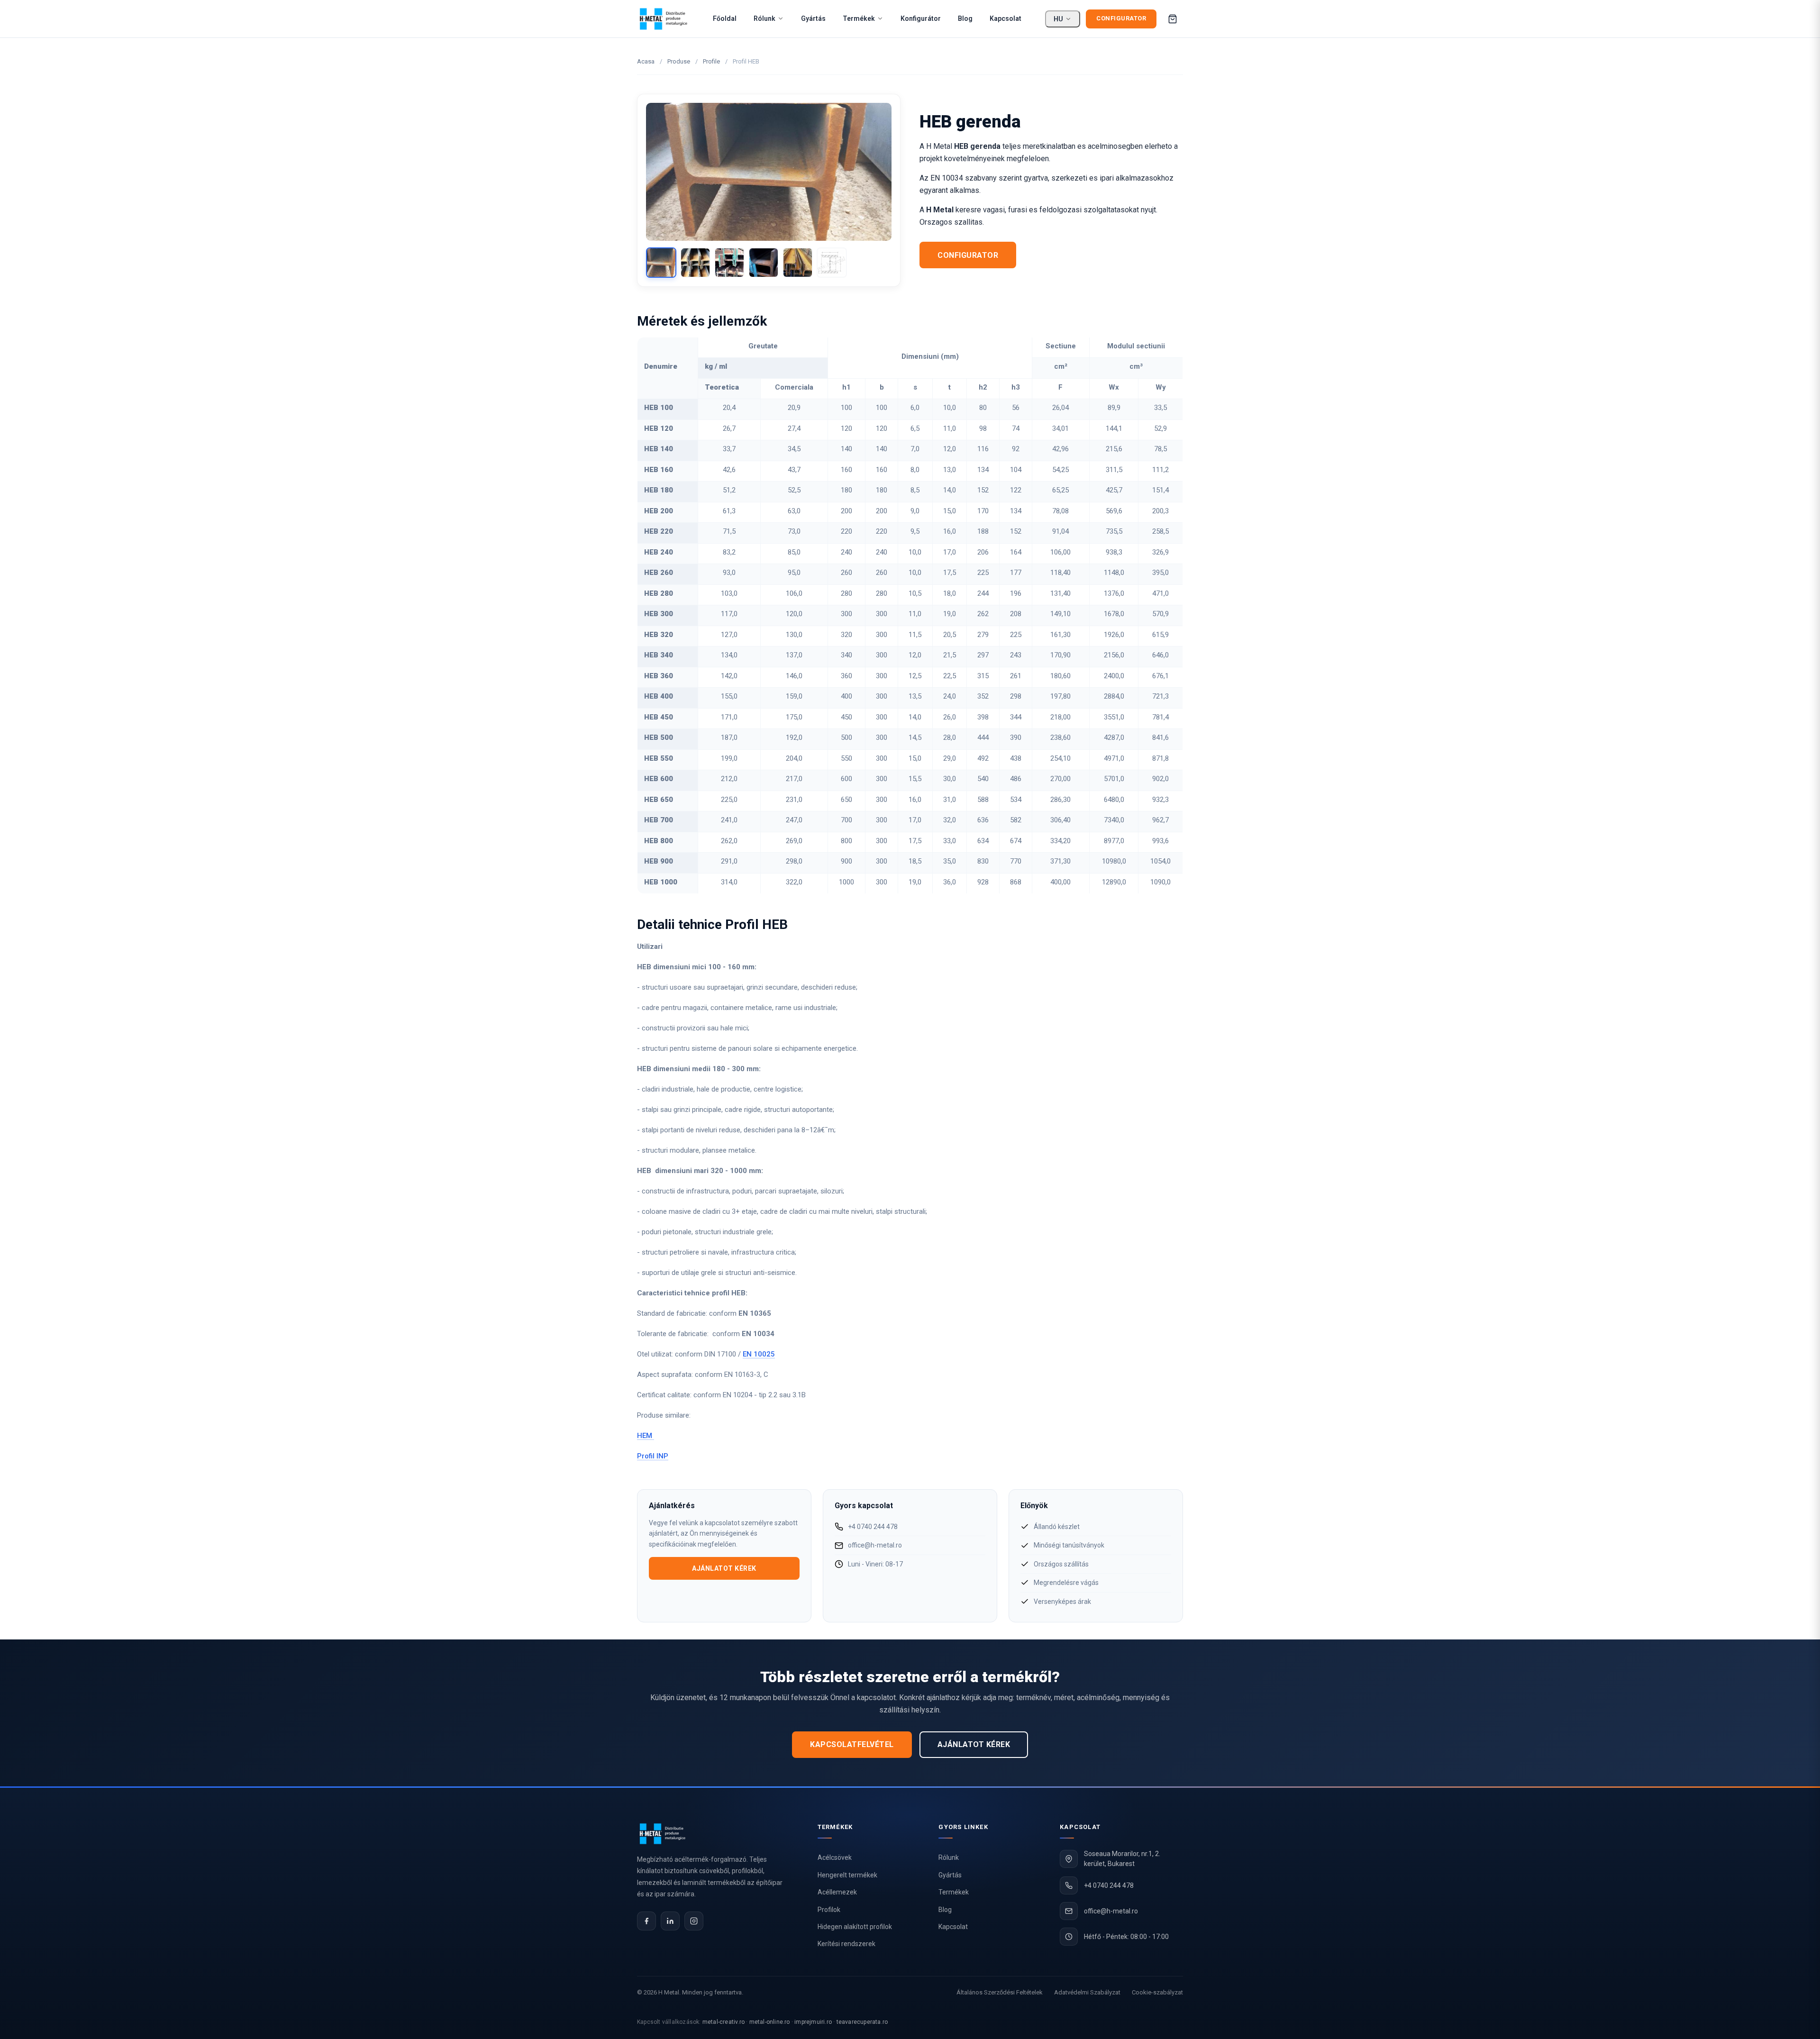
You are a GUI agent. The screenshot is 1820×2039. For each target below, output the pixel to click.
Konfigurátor (921, 18)
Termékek (859, 18)
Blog (965, 18)
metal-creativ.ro (723, 2022)
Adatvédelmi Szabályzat (1087, 1992)
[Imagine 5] (798, 263)
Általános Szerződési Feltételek (1000, 1992)
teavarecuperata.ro (862, 2022)
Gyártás (813, 18)
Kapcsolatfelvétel (852, 1744)
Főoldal (725, 18)
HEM (646, 1436)
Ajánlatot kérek (724, 1568)
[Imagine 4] (764, 263)
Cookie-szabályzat (1157, 1992)
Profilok (829, 1910)
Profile (711, 61)
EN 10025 (759, 1354)
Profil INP (653, 1456)
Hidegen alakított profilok (855, 1927)
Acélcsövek (835, 1857)
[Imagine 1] (661, 263)
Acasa (646, 61)
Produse (679, 61)
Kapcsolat (1006, 18)
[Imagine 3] (729, 263)
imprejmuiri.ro (813, 2022)
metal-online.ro (770, 2022)
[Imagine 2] (695, 263)
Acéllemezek (837, 1892)
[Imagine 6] (832, 263)
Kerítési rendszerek (846, 1944)
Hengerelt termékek (847, 1875)
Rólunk (764, 18)
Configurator (1121, 18)
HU (1058, 19)
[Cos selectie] (1173, 19)
